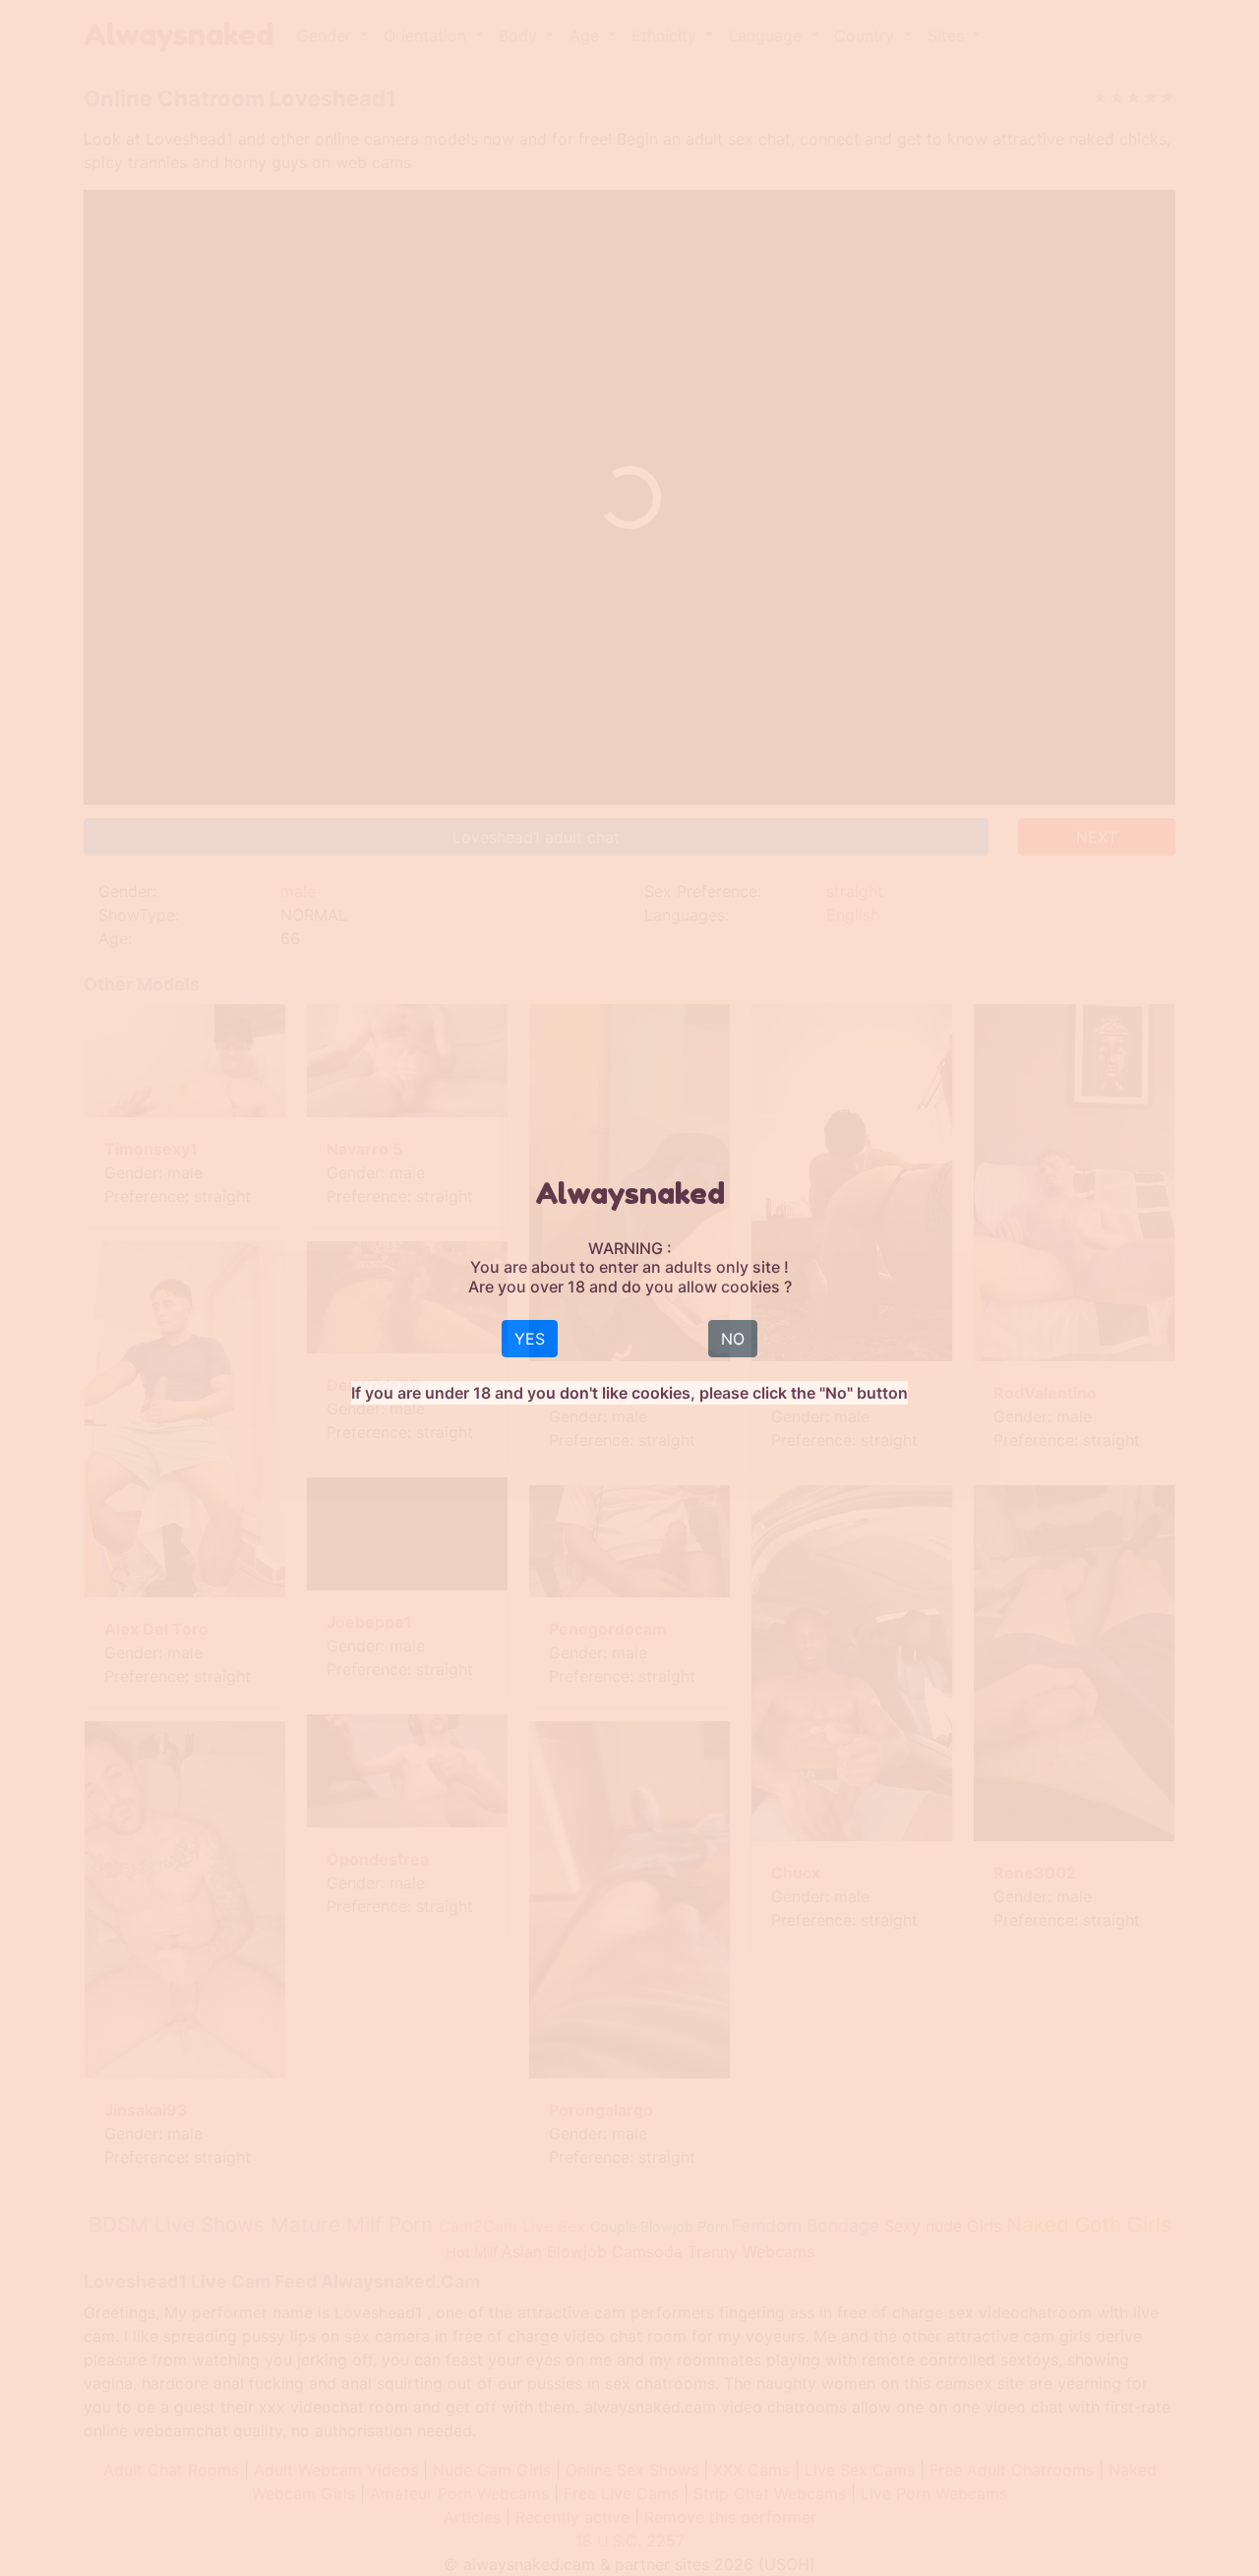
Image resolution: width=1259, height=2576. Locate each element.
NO (733, 1339)
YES (530, 1339)
